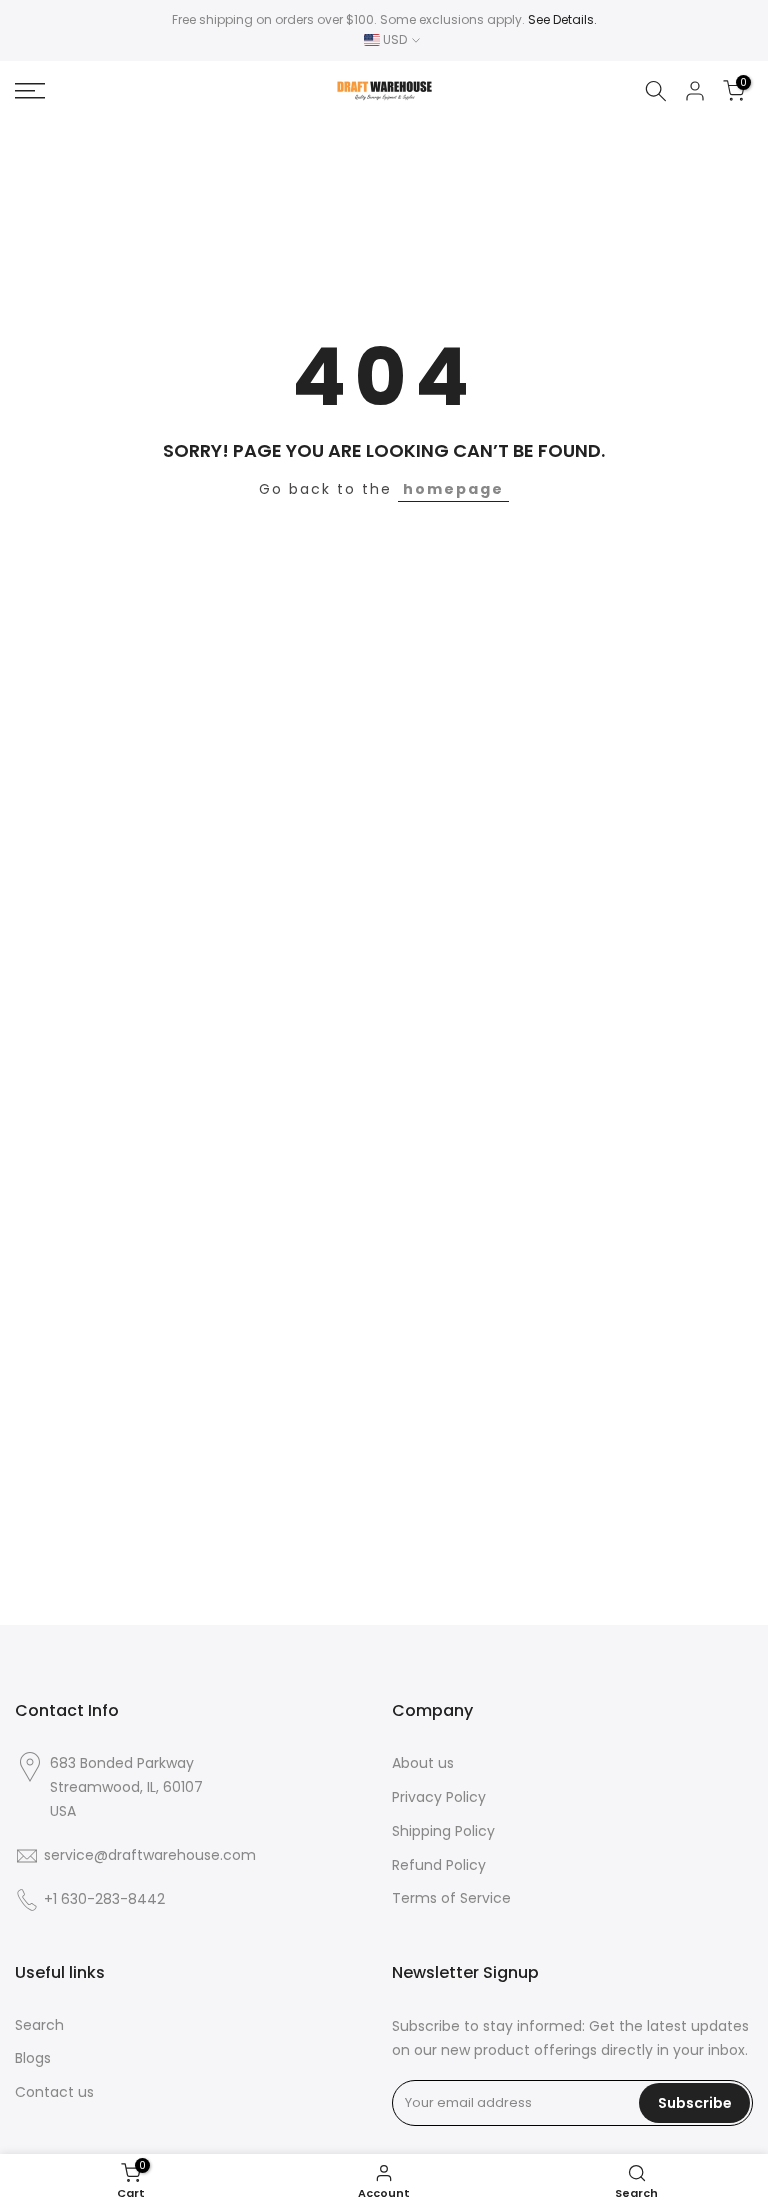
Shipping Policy (443, 1831)
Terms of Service (451, 1898)
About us (423, 1763)
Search (39, 2025)
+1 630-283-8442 (104, 1899)
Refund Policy (439, 1865)
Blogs (33, 2058)
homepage (453, 489)
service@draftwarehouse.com (150, 1855)
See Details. (562, 19)
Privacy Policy (439, 1797)
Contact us (54, 2092)
